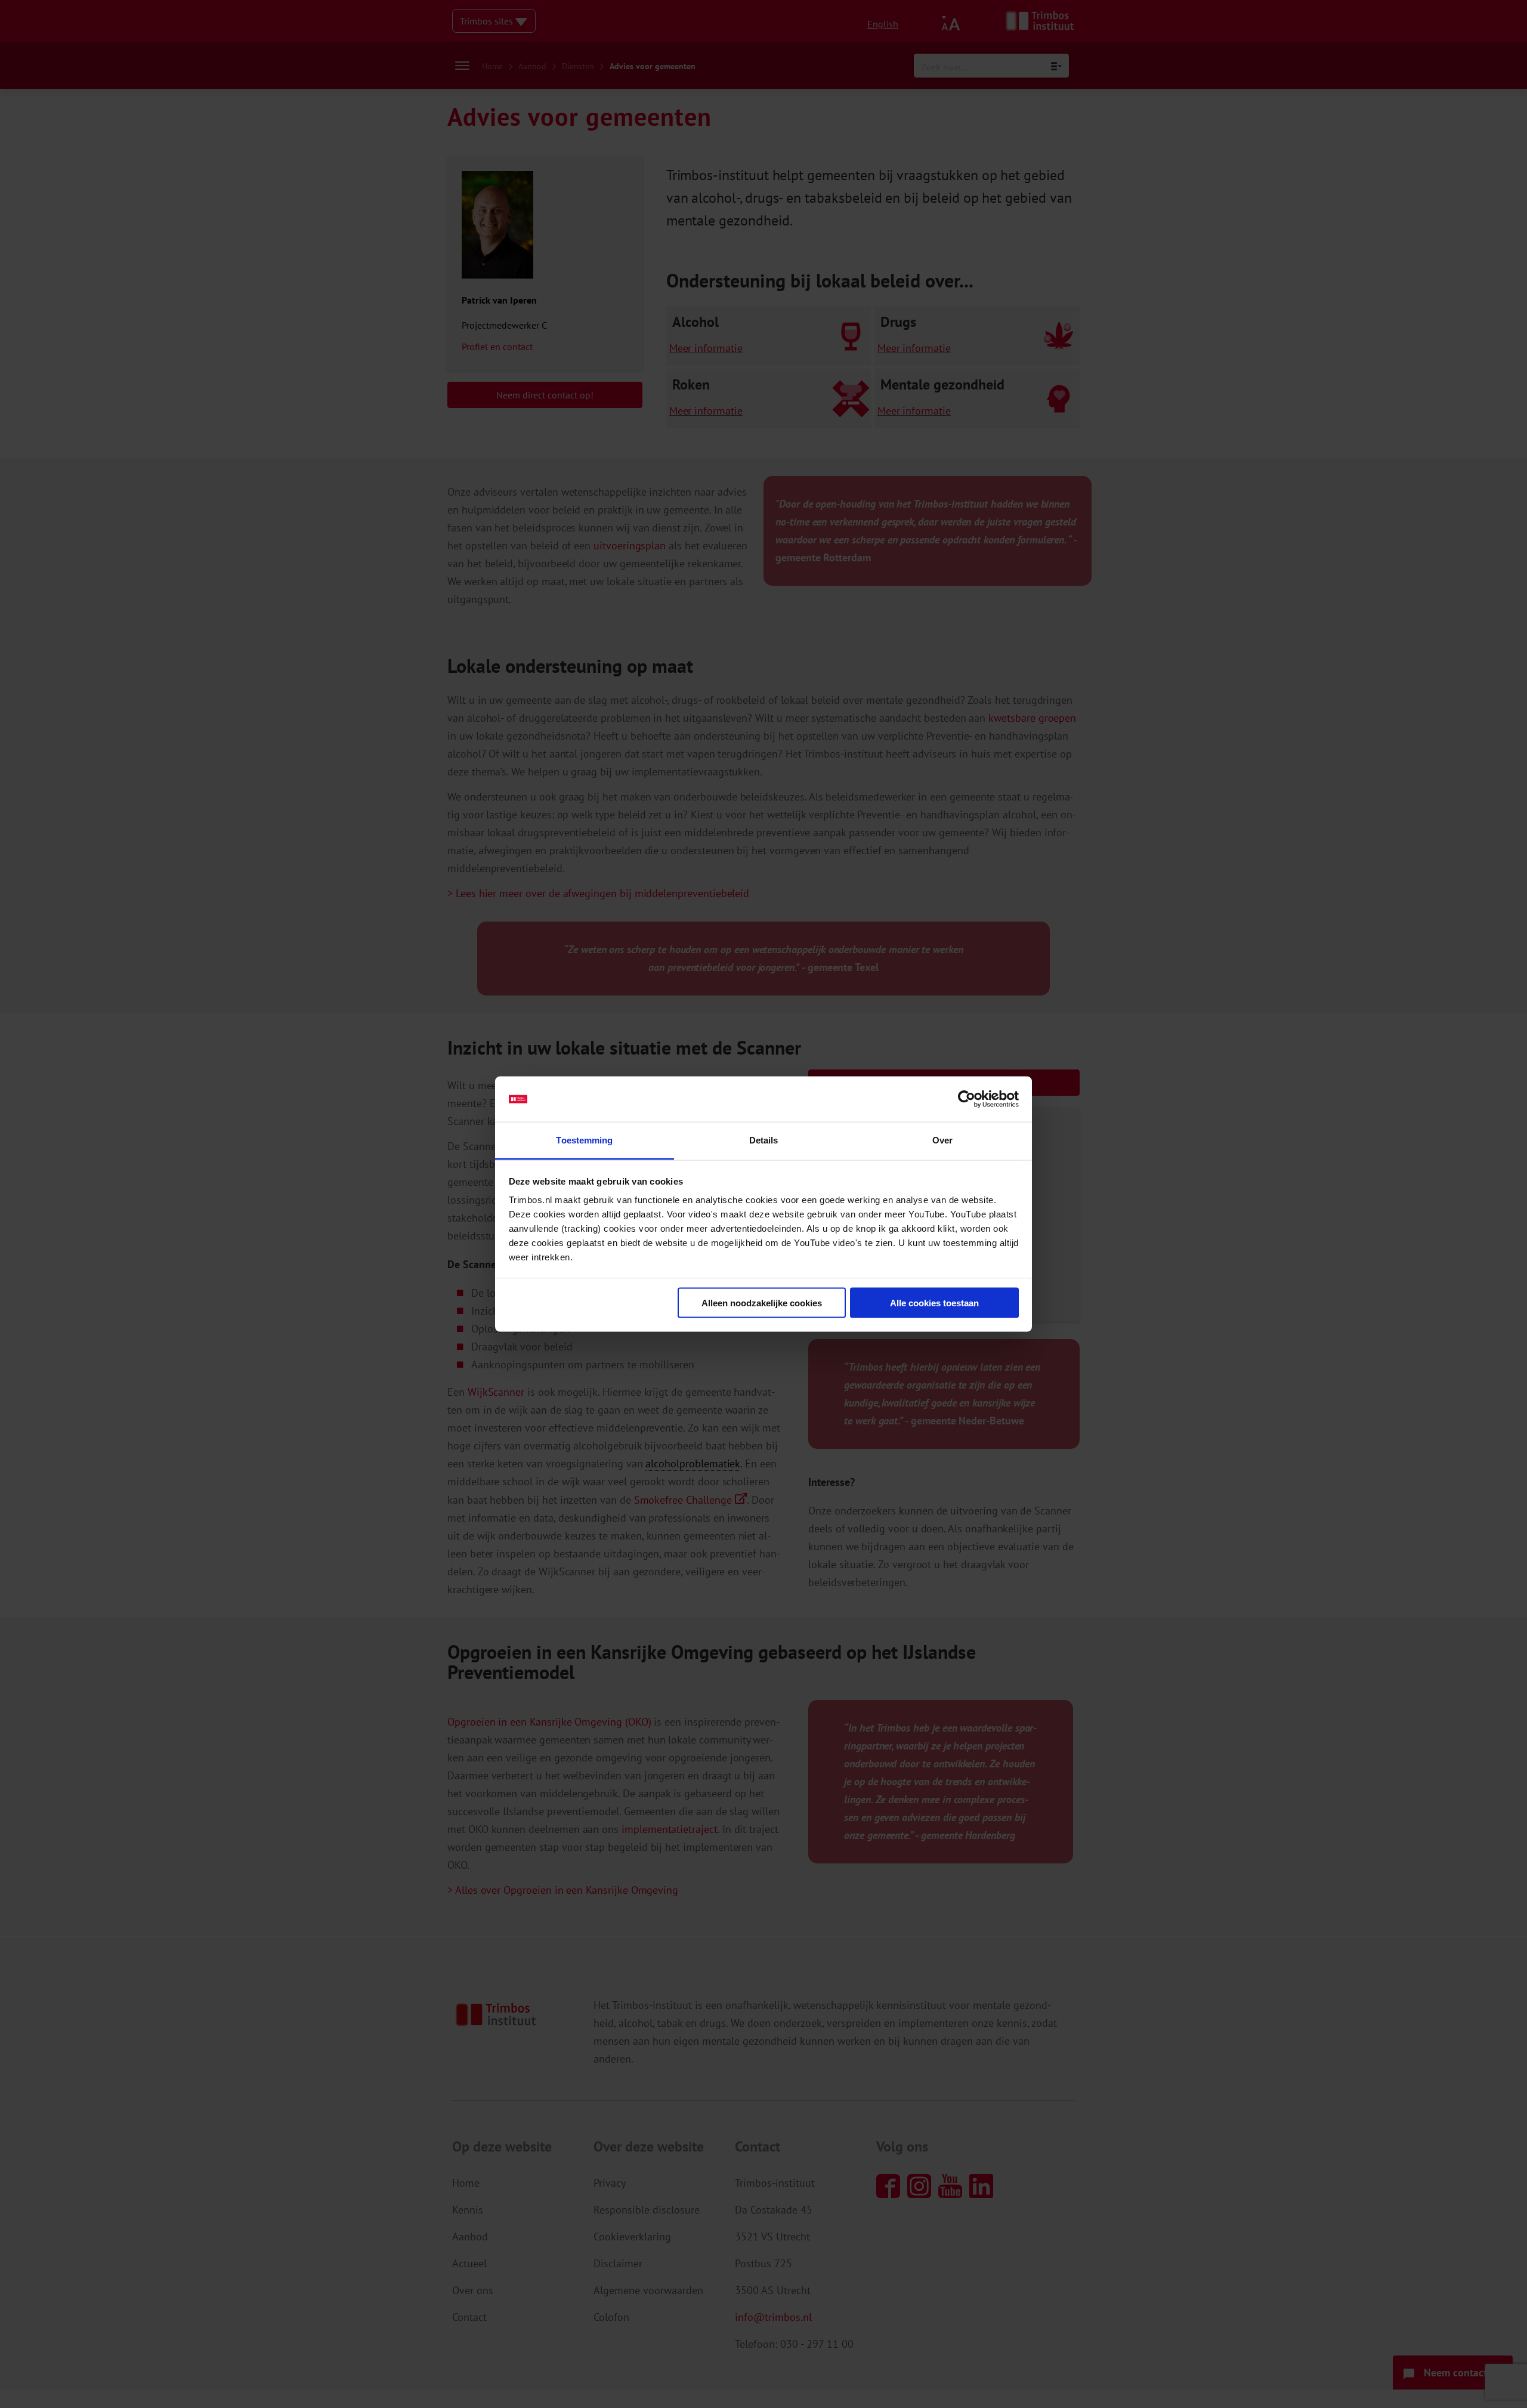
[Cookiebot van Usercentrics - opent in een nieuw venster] (967, 1099)
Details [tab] (764, 1140)
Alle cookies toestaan (934, 1302)
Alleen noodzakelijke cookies (762, 1302)
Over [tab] (942, 1140)
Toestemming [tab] (584, 1140)
